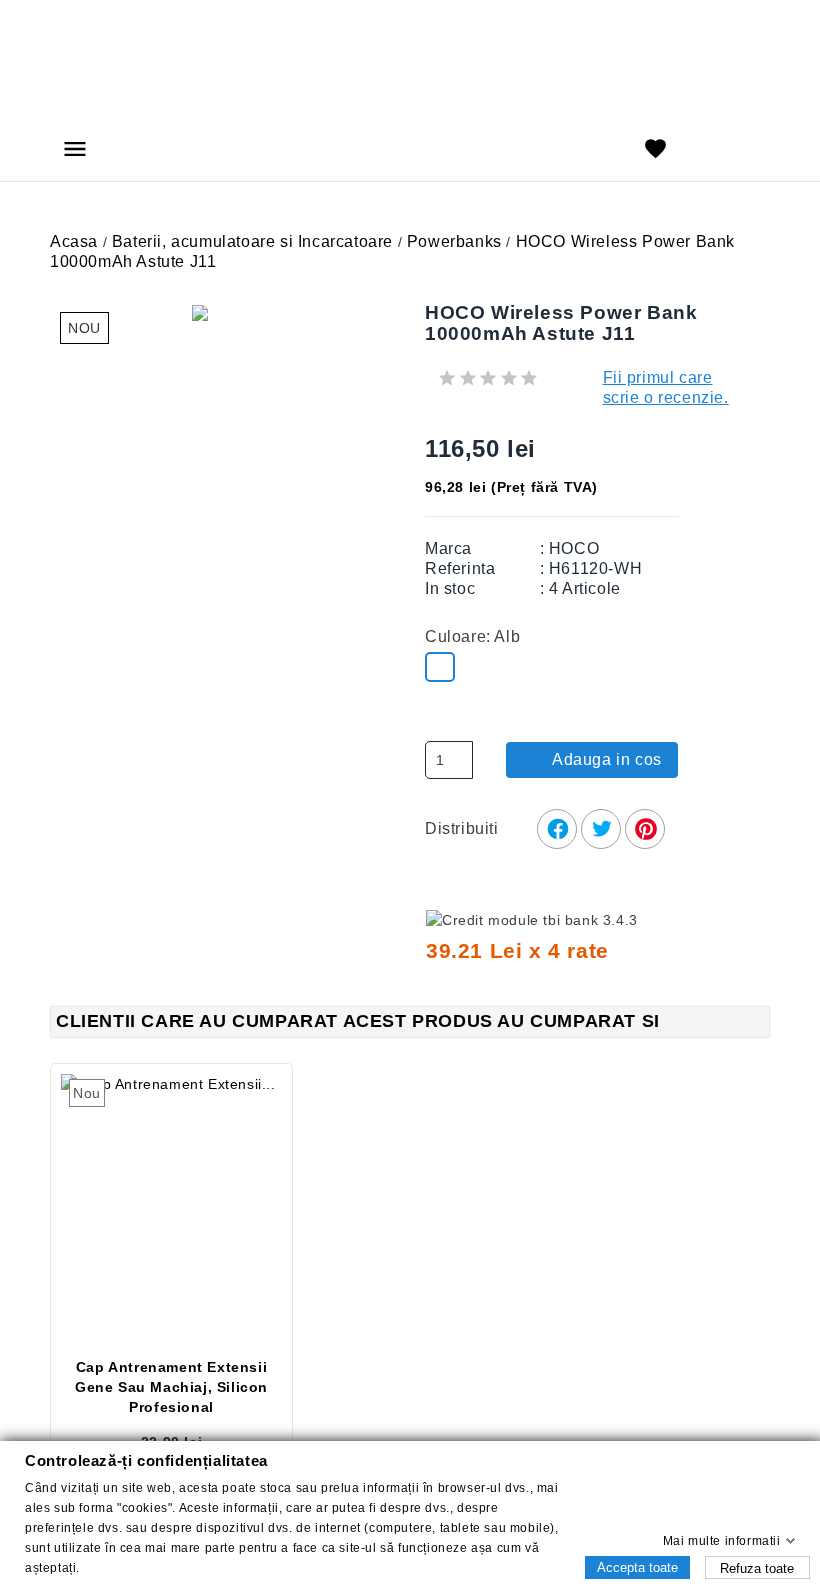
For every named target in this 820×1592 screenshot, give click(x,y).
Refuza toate (757, 1567)
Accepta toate (637, 1566)
